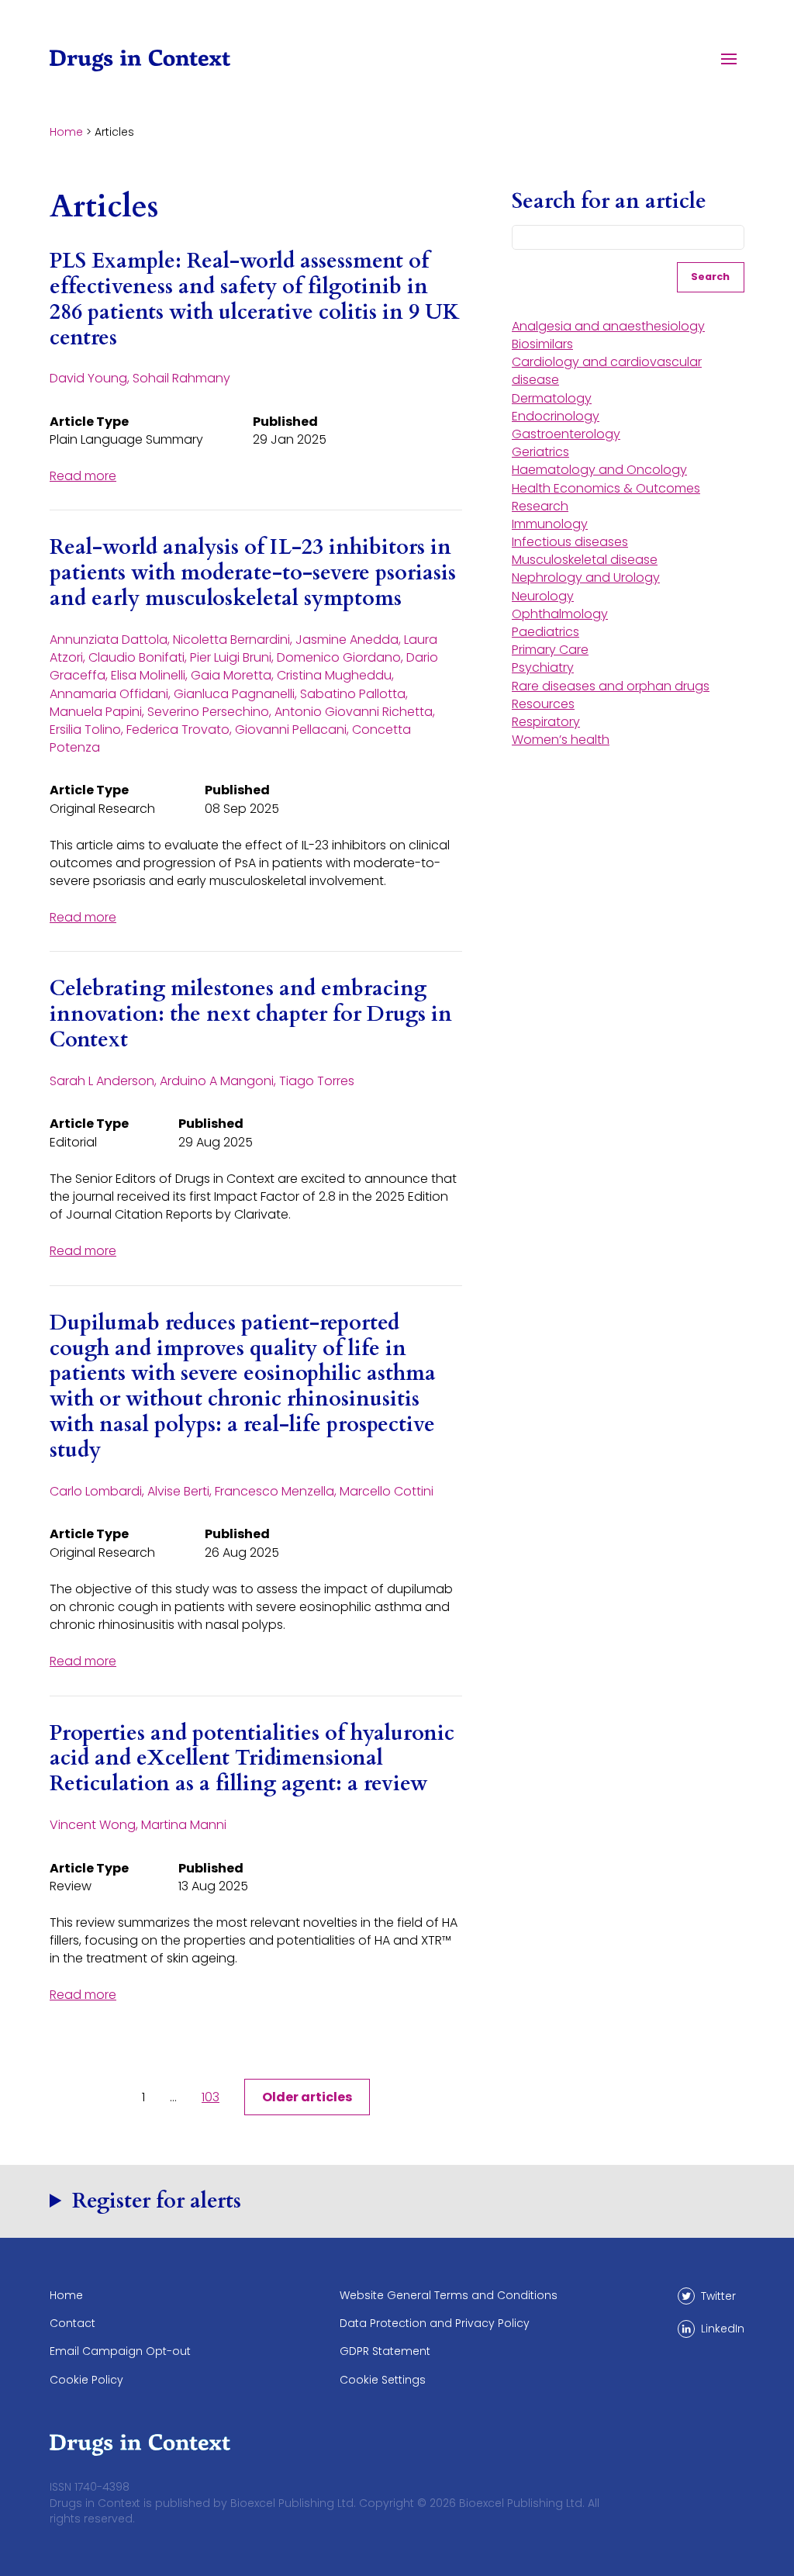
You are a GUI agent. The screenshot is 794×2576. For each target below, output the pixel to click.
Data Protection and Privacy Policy (435, 2323)
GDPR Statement (385, 2351)
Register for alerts (157, 2201)
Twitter (718, 2296)
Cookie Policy (86, 2380)
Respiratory (546, 722)
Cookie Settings (383, 2380)
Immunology (550, 524)
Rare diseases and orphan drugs (611, 686)
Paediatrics (545, 632)
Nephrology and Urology (586, 577)
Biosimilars (542, 344)
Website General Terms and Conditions (449, 2295)
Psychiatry (543, 667)
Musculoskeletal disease (585, 560)
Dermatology (552, 398)
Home (66, 132)
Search (710, 277)
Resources (543, 704)
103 (211, 2097)
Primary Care (550, 650)
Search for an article (609, 202)
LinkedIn (723, 2329)
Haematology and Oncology (599, 470)
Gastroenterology (566, 434)
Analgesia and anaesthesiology (608, 326)
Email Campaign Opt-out (120, 2351)
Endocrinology (556, 416)
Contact (72, 2323)
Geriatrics (540, 452)
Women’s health (561, 740)
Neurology (543, 596)
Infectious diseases (570, 542)
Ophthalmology (560, 614)
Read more (83, 476)
